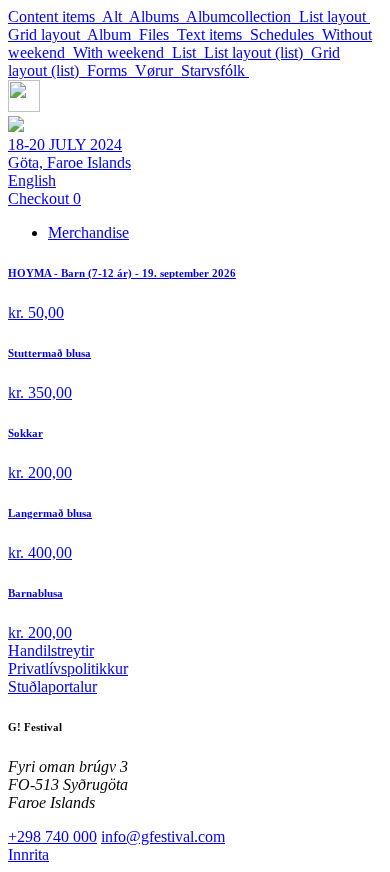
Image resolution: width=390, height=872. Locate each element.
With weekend (122, 52)
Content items (55, 16)
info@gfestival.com (163, 836)
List (188, 52)
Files (158, 34)
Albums (157, 16)
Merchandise (88, 232)
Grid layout (47, 34)
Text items (213, 34)
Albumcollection (242, 16)
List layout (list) (257, 52)
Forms (111, 70)
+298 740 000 (52, 836)
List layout (334, 16)
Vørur (158, 70)
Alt (115, 16)
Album (113, 34)
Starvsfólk (215, 70)
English (32, 180)
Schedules (286, 34)
